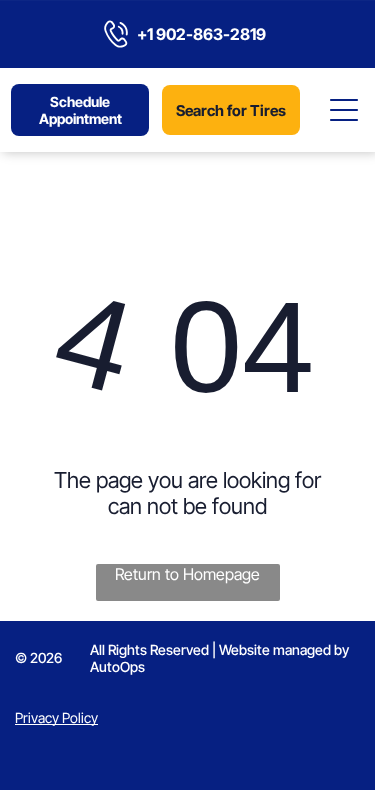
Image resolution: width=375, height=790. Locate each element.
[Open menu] (345, 110)
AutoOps (117, 666)
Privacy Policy (56, 717)
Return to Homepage (187, 574)
